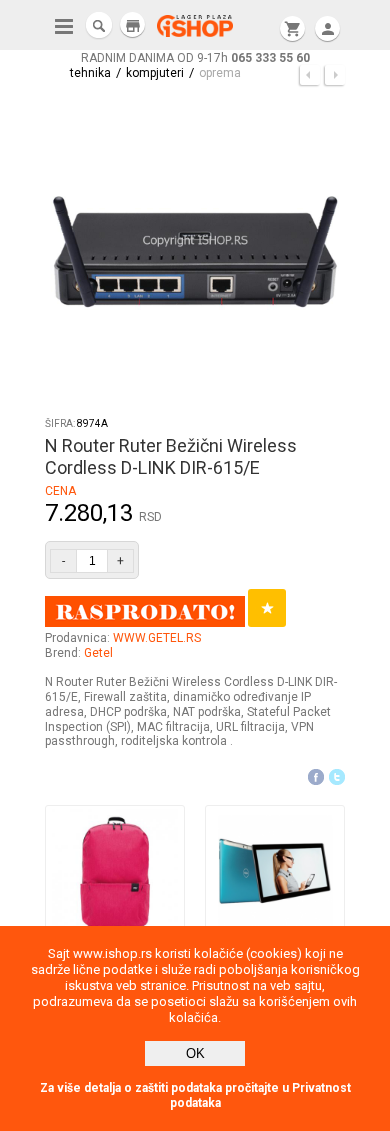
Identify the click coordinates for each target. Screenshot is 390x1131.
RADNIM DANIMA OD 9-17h (195, 58)
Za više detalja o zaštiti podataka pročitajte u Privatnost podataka (195, 1095)
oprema (220, 73)
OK (195, 1053)
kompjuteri (155, 73)
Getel (98, 653)
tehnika (90, 73)
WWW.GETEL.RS (157, 638)
